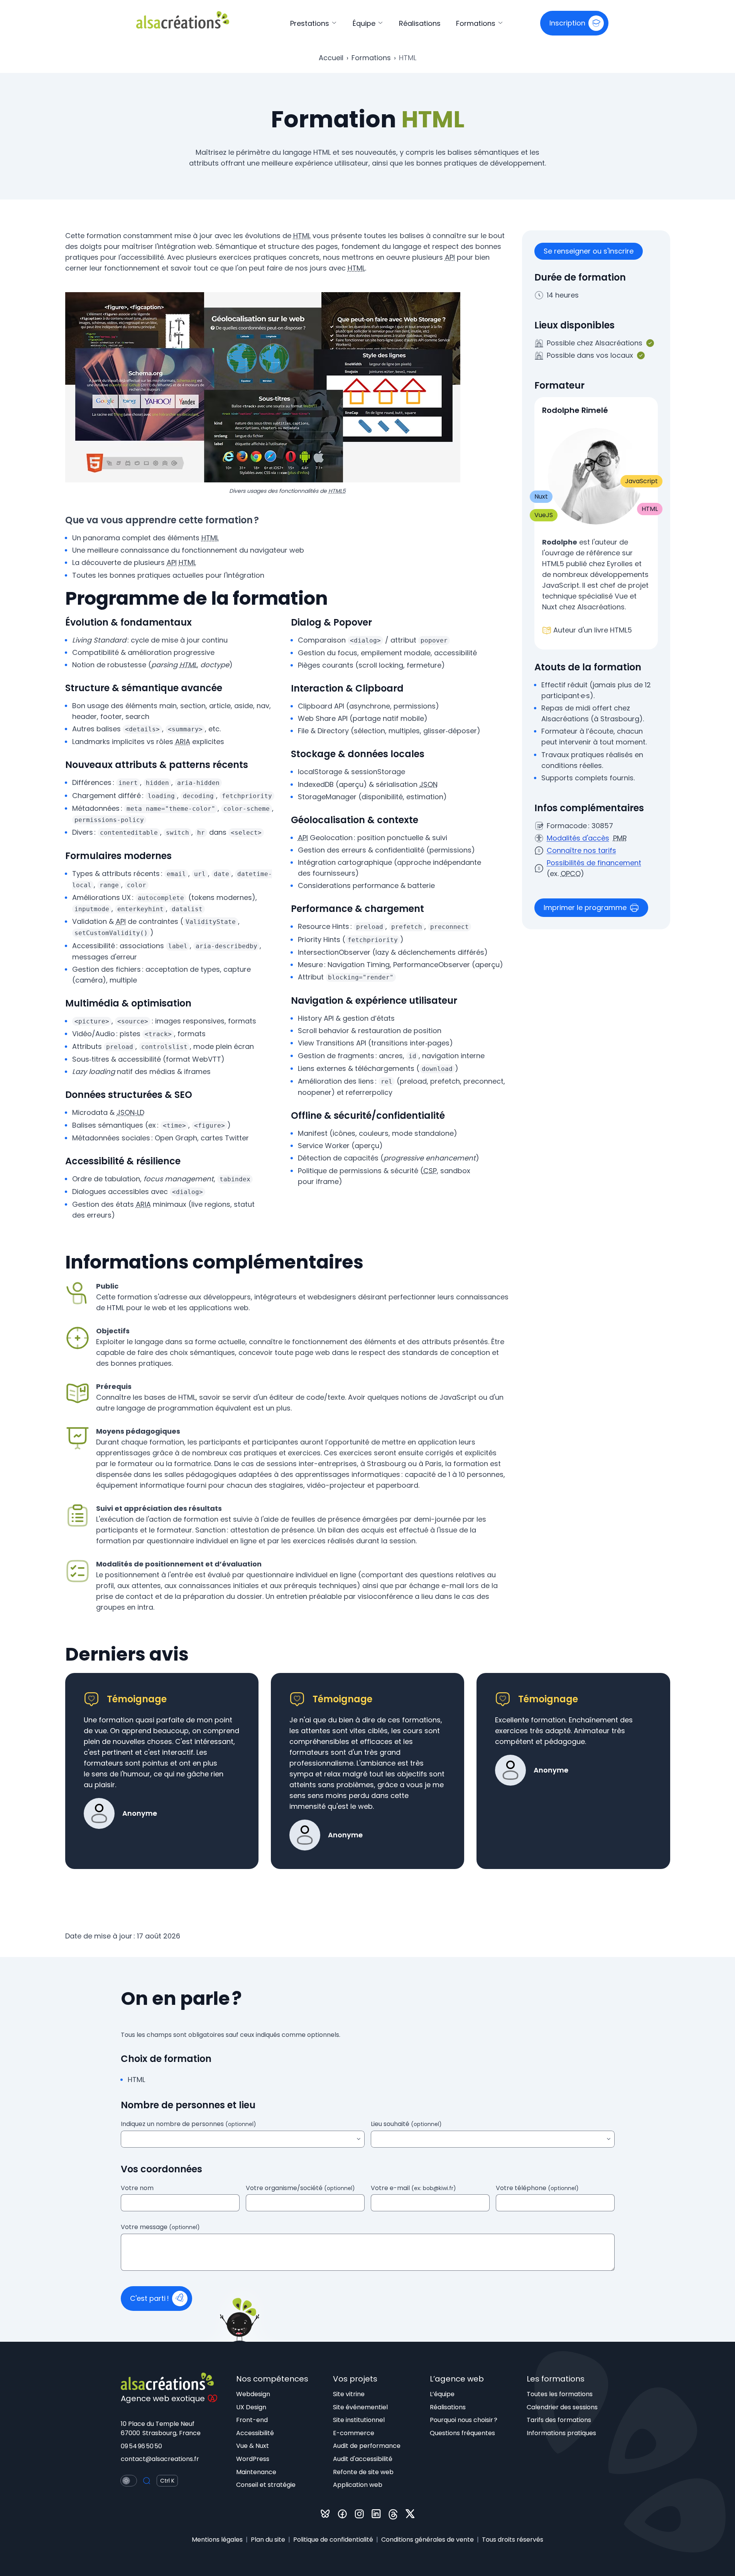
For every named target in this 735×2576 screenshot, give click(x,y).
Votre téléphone (537, 2188)
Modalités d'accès (578, 838)
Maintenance (256, 2472)
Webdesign (253, 2394)
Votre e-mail (413, 2188)
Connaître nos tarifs (581, 850)
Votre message (160, 2228)
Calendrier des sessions (562, 2407)
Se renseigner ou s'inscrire (589, 251)
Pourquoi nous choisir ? (464, 2420)
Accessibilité (255, 2433)
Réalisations (420, 23)
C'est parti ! (150, 2298)
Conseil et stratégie (266, 2485)
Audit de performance (367, 2446)
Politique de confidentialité (333, 2540)
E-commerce (354, 2433)
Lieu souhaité (406, 2124)
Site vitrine (349, 2394)
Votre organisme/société (300, 2188)
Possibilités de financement (594, 863)
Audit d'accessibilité (363, 2459)
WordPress (253, 2459)
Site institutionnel (359, 2420)
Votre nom (137, 2188)
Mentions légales (217, 2540)
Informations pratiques (561, 2433)
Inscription (567, 23)
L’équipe (442, 2394)
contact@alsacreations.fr (160, 2459)
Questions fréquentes (462, 2433)
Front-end (252, 2420)
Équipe (365, 23)
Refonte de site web (363, 2472)
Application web (358, 2485)
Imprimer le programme (585, 907)
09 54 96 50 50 (141, 2446)
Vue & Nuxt (253, 2446)
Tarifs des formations (559, 2420)
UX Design (251, 2407)
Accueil (331, 58)
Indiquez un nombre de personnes (188, 2124)
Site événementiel (360, 2407)
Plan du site (268, 2540)
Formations (477, 23)
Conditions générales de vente (427, 2540)
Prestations (311, 23)
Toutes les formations (560, 2394)
